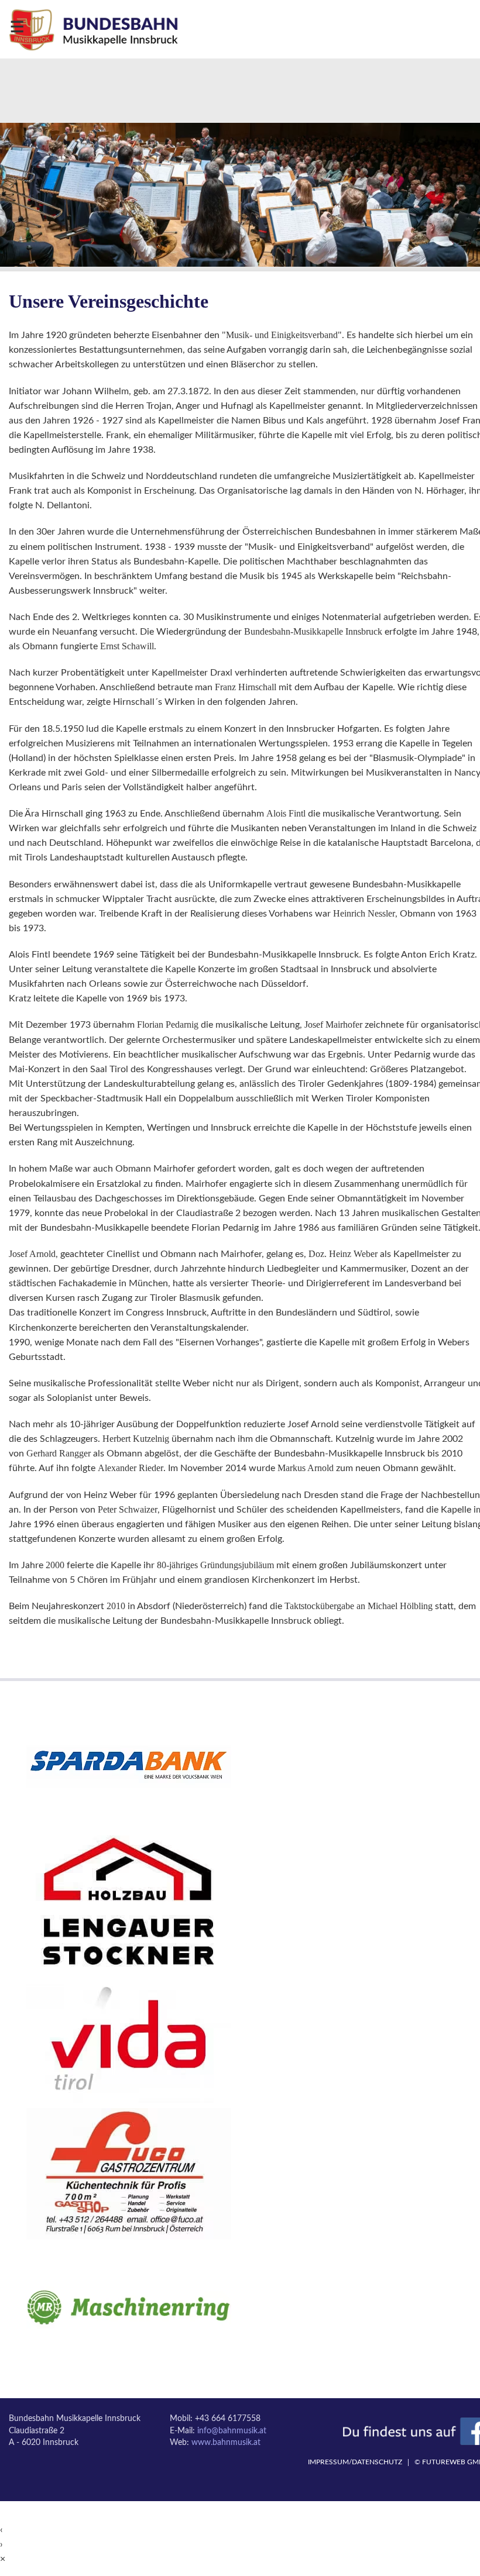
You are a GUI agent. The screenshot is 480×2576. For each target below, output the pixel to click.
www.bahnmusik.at (226, 2443)
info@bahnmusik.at (232, 2431)
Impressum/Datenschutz (355, 2462)
